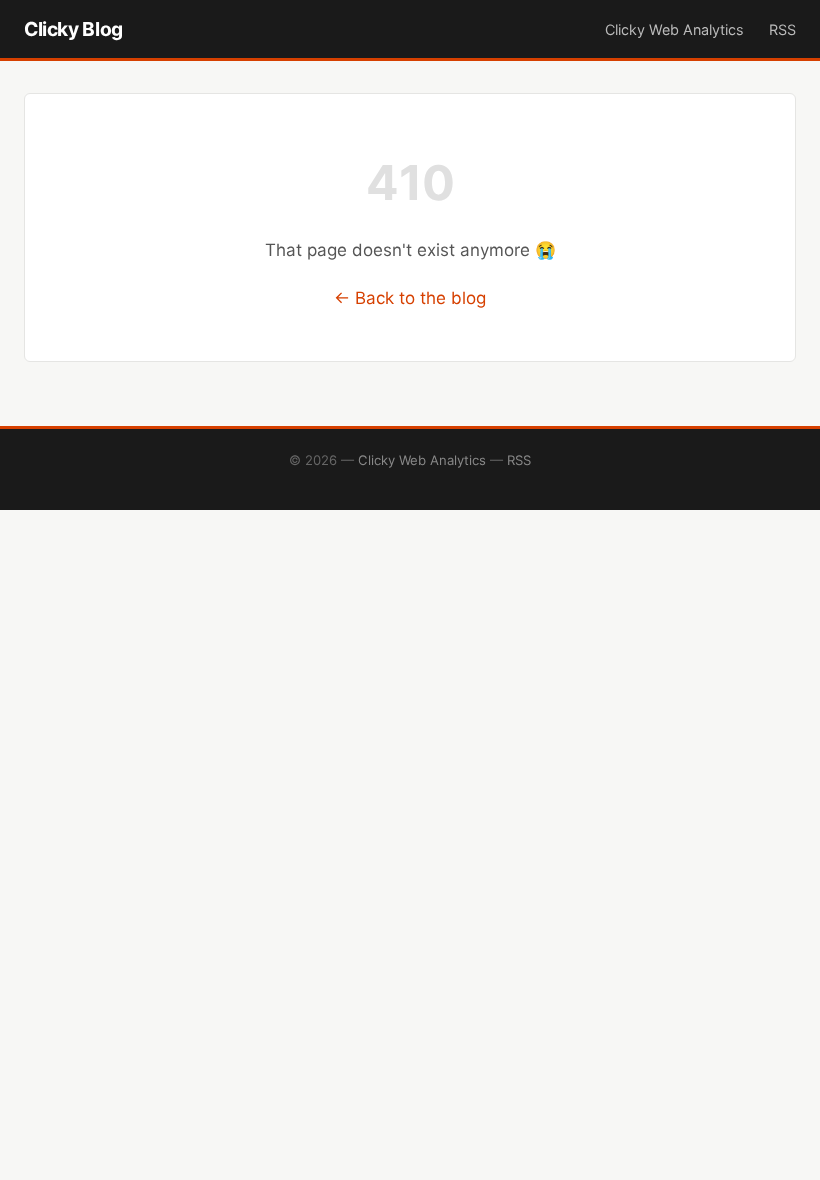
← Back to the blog (410, 298)
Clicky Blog (73, 29)
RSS (782, 29)
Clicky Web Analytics (674, 29)
